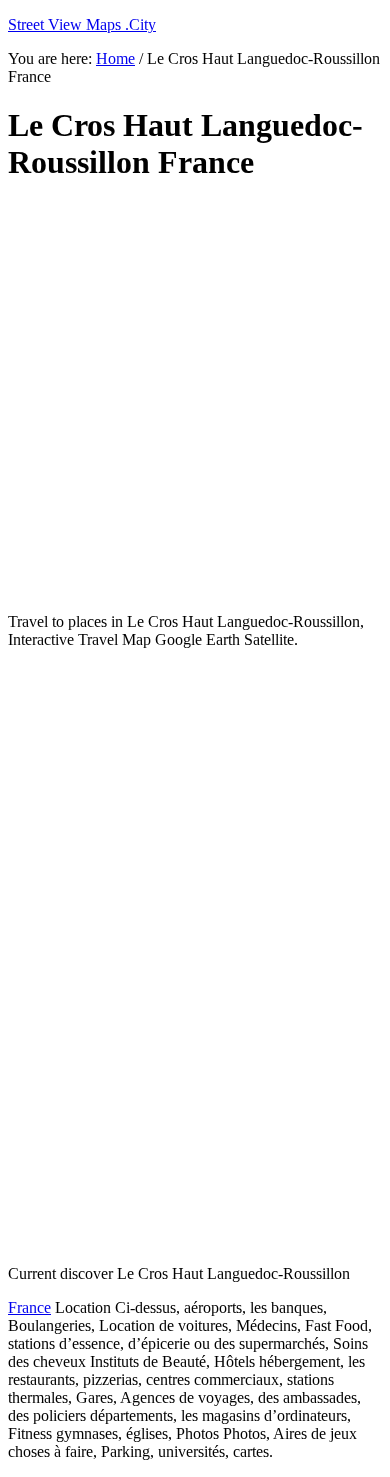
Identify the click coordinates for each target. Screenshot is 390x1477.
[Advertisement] (195, 398)
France (29, 1307)
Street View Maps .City (82, 24)
